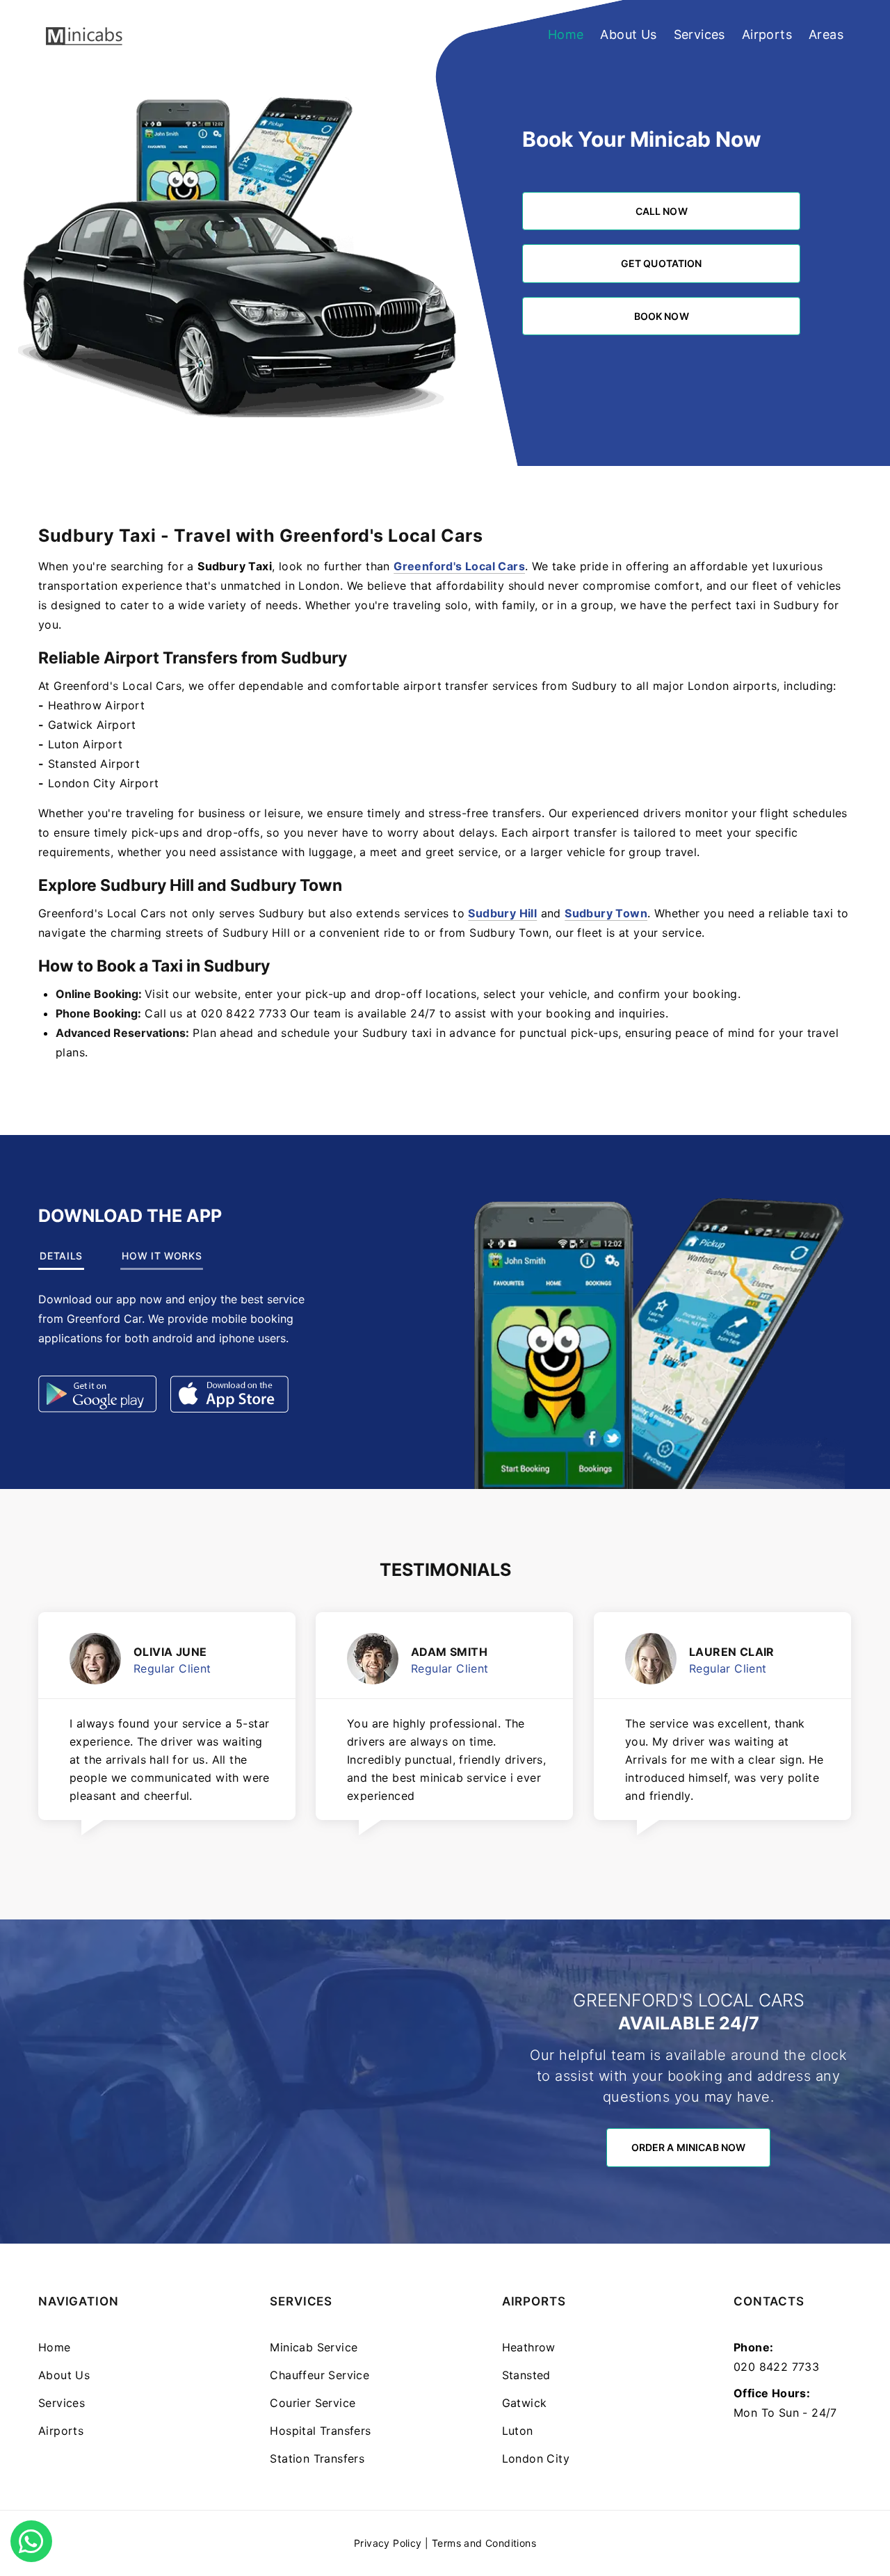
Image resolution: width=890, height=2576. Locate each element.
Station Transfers (317, 2458)
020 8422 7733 (776, 2367)
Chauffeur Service (319, 2375)
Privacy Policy (388, 2543)
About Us (628, 34)
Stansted (526, 2375)
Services (699, 34)
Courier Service (313, 2403)
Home (566, 34)
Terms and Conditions (484, 2543)
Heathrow (529, 2347)
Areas (826, 34)
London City (536, 2458)
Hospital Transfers (320, 2431)
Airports (767, 34)
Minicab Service (314, 2347)
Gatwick (525, 2403)
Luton (518, 2431)
